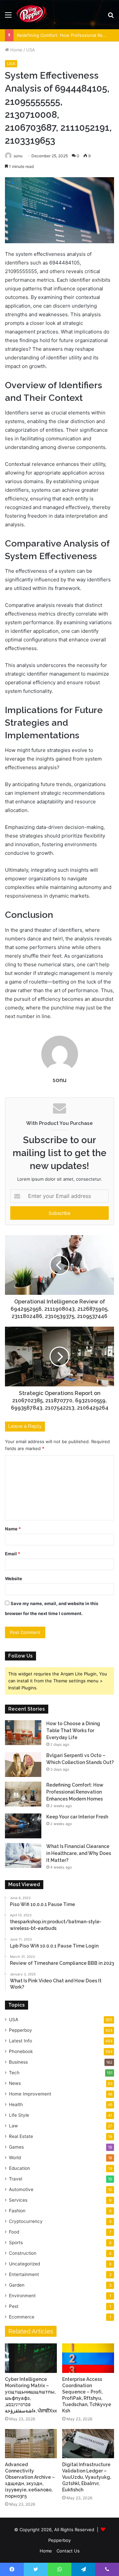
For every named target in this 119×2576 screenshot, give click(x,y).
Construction (23, 2253)
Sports (16, 2243)
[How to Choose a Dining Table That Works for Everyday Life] (23, 1733)
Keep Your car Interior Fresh (77, 1817)
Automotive (21, 2189)
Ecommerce (22, 2317)
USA (31, 50)
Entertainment (24, 2274)
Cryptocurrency (26, 2221)
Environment (22, 2296)
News (15, 2083)
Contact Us (68, 2551)
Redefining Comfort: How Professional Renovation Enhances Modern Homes (75, 1792)
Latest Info (20, 2041)
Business (18, 2062)
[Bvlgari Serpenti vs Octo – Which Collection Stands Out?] (23, 1765)
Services (18, 2200)
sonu (18, 156)
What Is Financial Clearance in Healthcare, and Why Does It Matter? (79, 1853)
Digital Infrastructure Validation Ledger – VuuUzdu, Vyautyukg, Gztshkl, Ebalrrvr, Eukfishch (87, 2477)
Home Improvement (30, 2094)
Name (13, 1529)
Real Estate (21, 2136)
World (15, 2158)
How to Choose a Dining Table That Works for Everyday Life (73, 1730)
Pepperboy (20, 2030)
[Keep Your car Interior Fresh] (23, 1826)
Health (16, 2104)
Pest (14, 2306)
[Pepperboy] (32, 15)
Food (14, 2232)
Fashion (17, 2211)
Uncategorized (24, 2264)
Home (16, 50)
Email (13, 1554)
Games (16, 2147)
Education (20, 2168)
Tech (14, 2073)
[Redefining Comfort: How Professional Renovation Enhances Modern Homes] (23, 1794)
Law (13, 2126)
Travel (16, 2179)
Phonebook (21, 2051)
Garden (17, 2285)
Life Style (19, 2115)
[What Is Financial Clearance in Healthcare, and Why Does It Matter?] (23, 1855)
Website (14, 1579)
